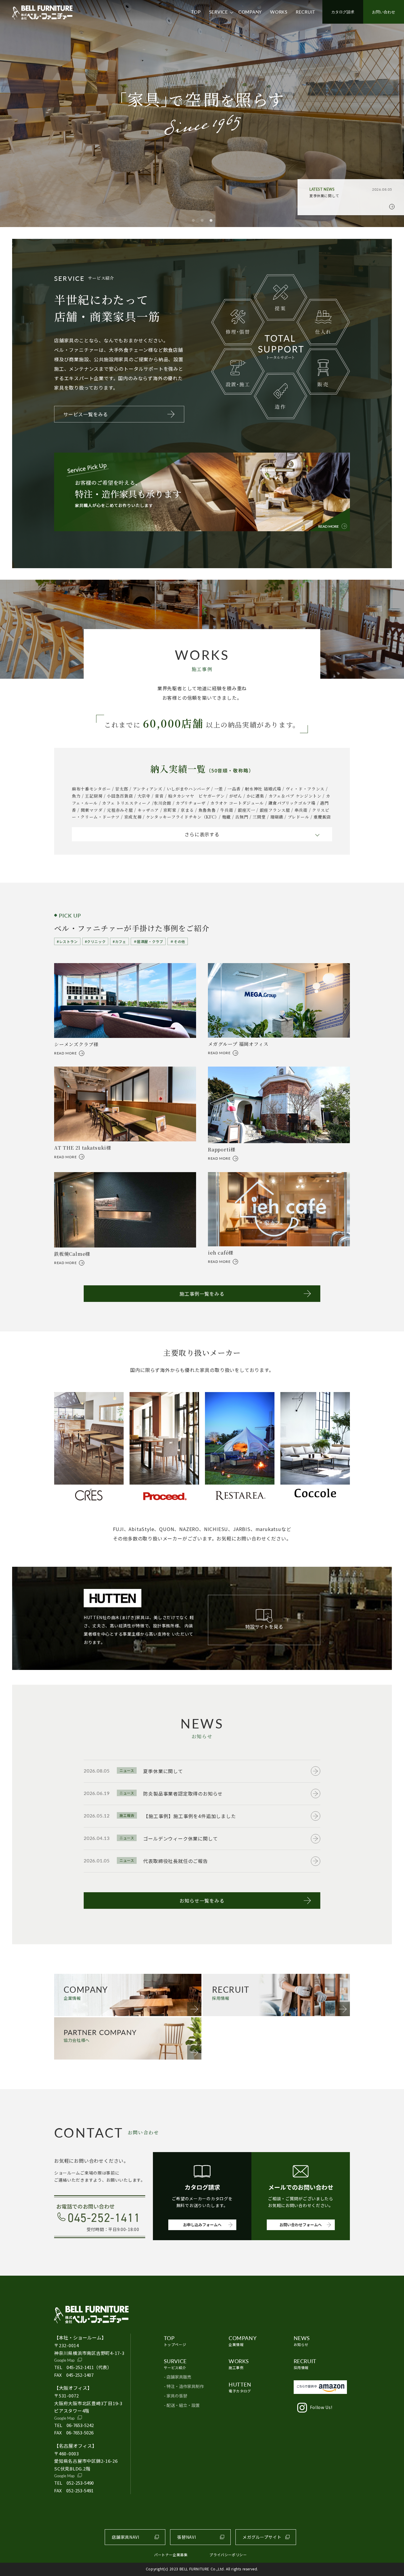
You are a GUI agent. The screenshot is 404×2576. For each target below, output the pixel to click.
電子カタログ (240, 2387)
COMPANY (250, 12)
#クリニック (95, 941)
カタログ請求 (343, 12)
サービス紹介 (175, 2364)
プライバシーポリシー (228, 2555)
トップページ (175, 2341)
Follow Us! (321, 2407)
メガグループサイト (262, 2537)
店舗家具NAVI (126, 2537)
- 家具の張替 (176, 2396)
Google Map (64, 2360)
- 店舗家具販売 (178, 2377)
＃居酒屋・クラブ (148, 941)
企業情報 (243, 2341)
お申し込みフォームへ (202, 2225)
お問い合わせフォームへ (301, 2225)
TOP (196, 12)
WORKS (279, 12)
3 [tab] (211, 221)
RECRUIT (306, 12)
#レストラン (67, 941)
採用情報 (305, 2364)
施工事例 (239, 2364)
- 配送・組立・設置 (182, 2405)
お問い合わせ (384, 12)
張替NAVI (186, 2537)
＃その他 (177, 941)
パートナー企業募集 (171, 2555)
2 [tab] (202, 221)
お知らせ (302, 2341)
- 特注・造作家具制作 (184, 2386)
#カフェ (119, 941)
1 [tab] (193, 221)
